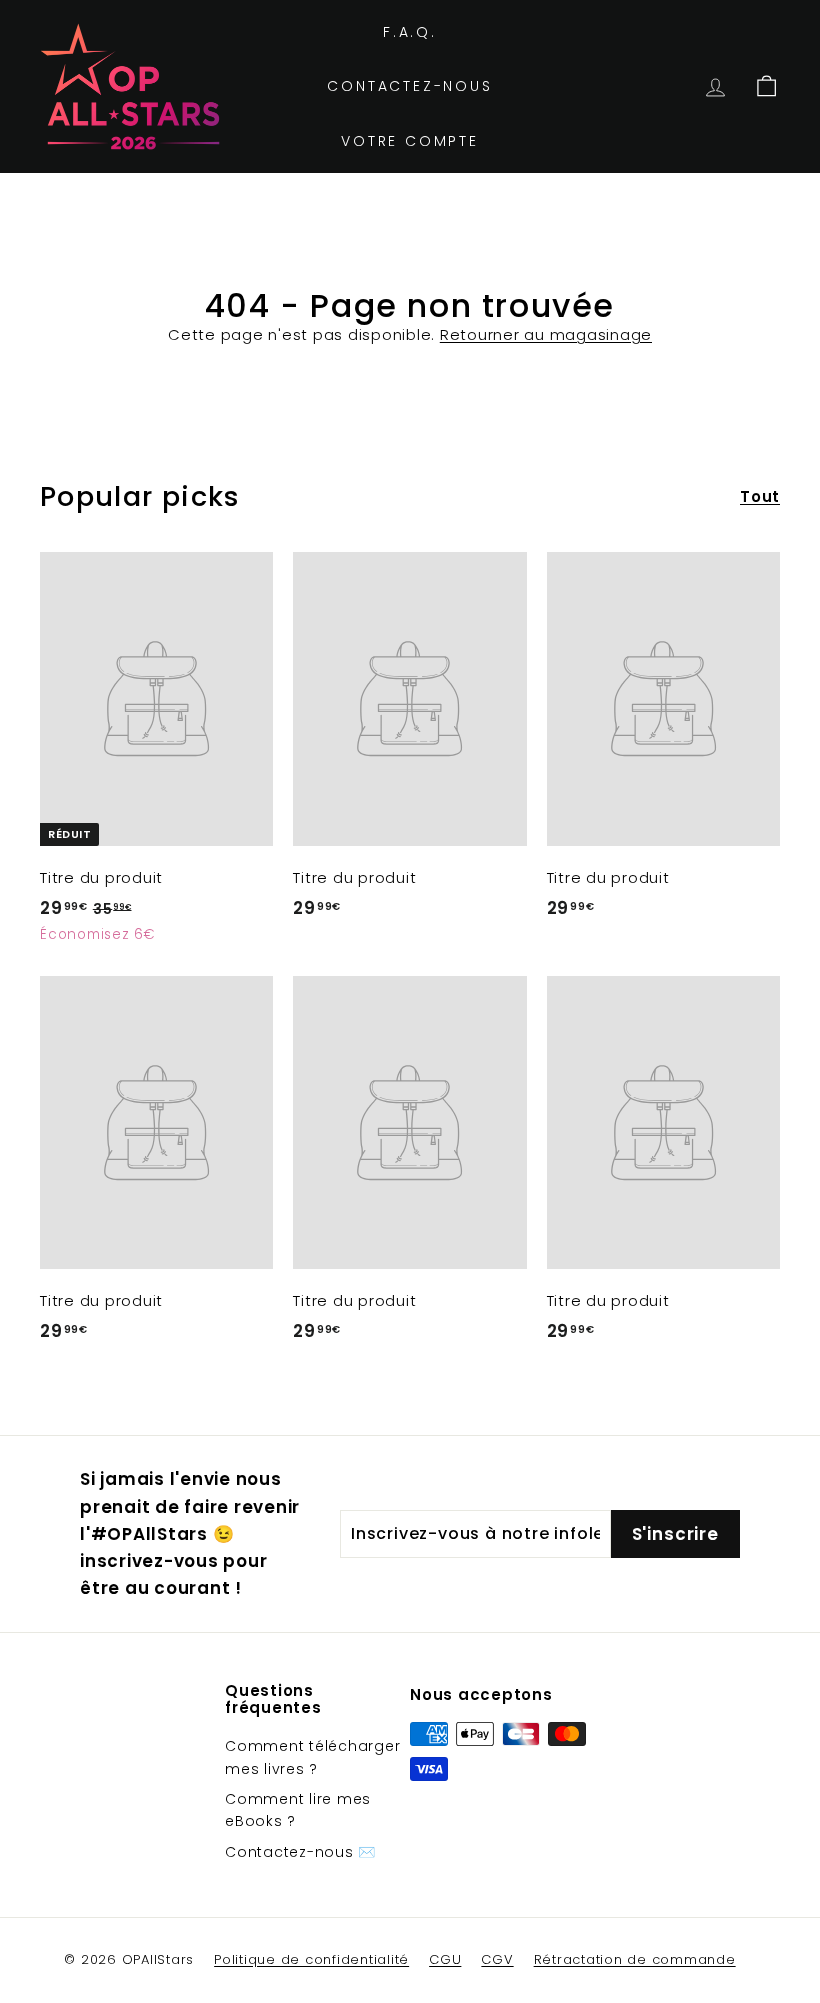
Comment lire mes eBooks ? (298, 1810)
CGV (497, 1959)
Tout (760, 496)
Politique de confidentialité (311, 1959)
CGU (445, 1959)
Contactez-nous (409, 86)
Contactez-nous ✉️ (300, 1852)
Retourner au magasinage (546, 334)
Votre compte (410, 141)
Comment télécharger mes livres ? (312, 1757)
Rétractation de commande (635, 1959)
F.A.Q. (410, 32)
